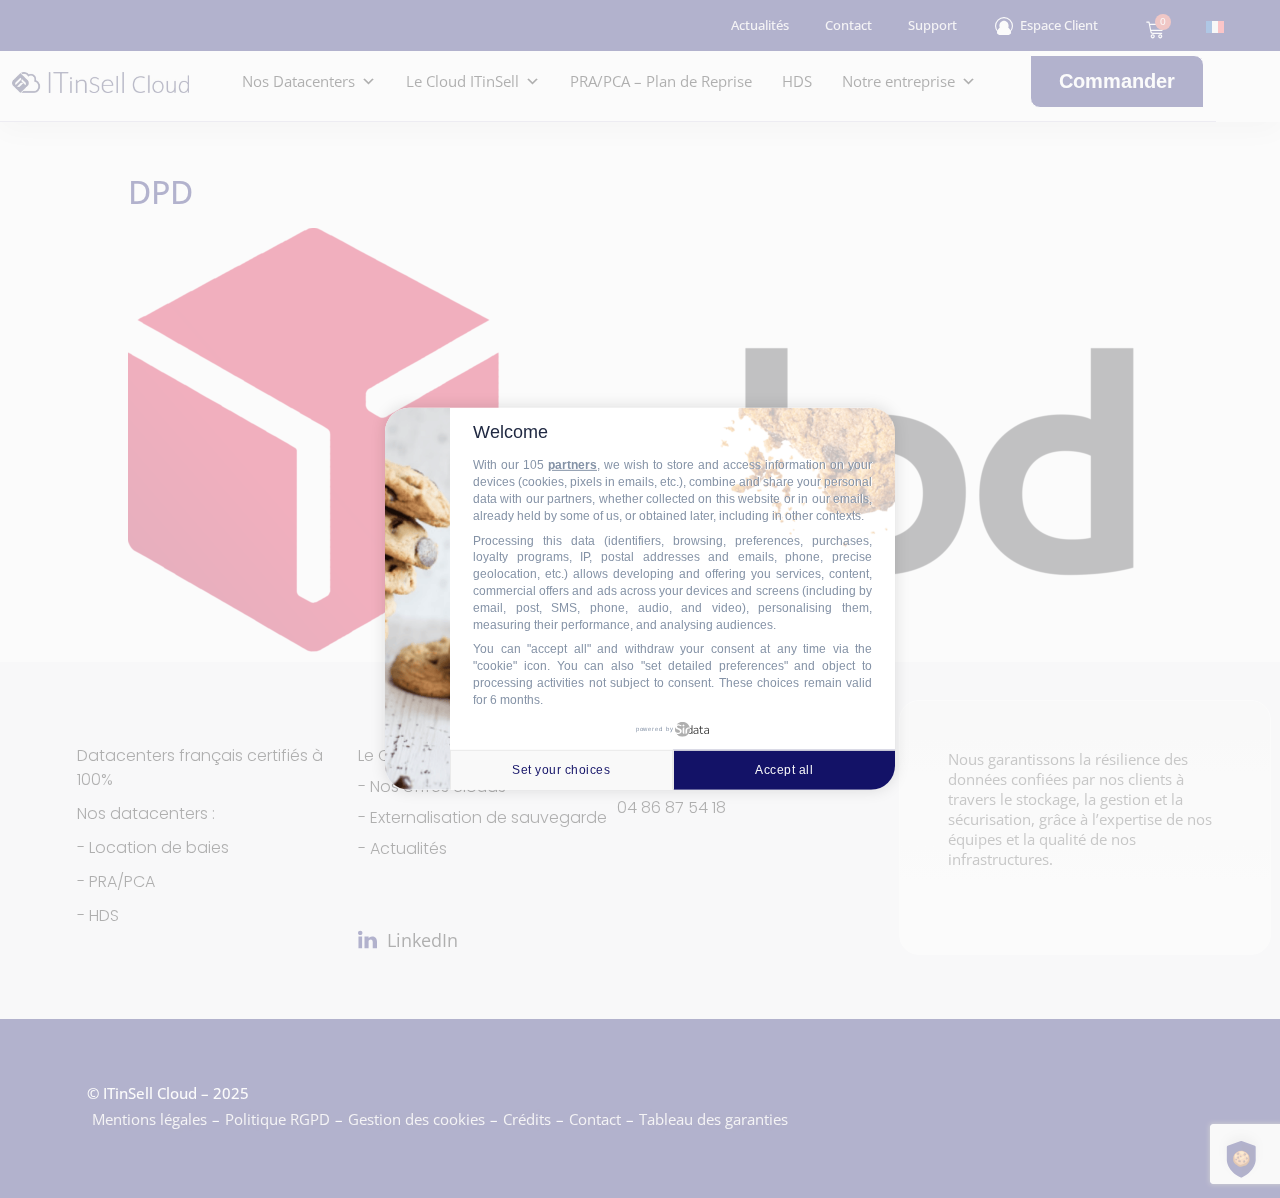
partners (572, 465)
